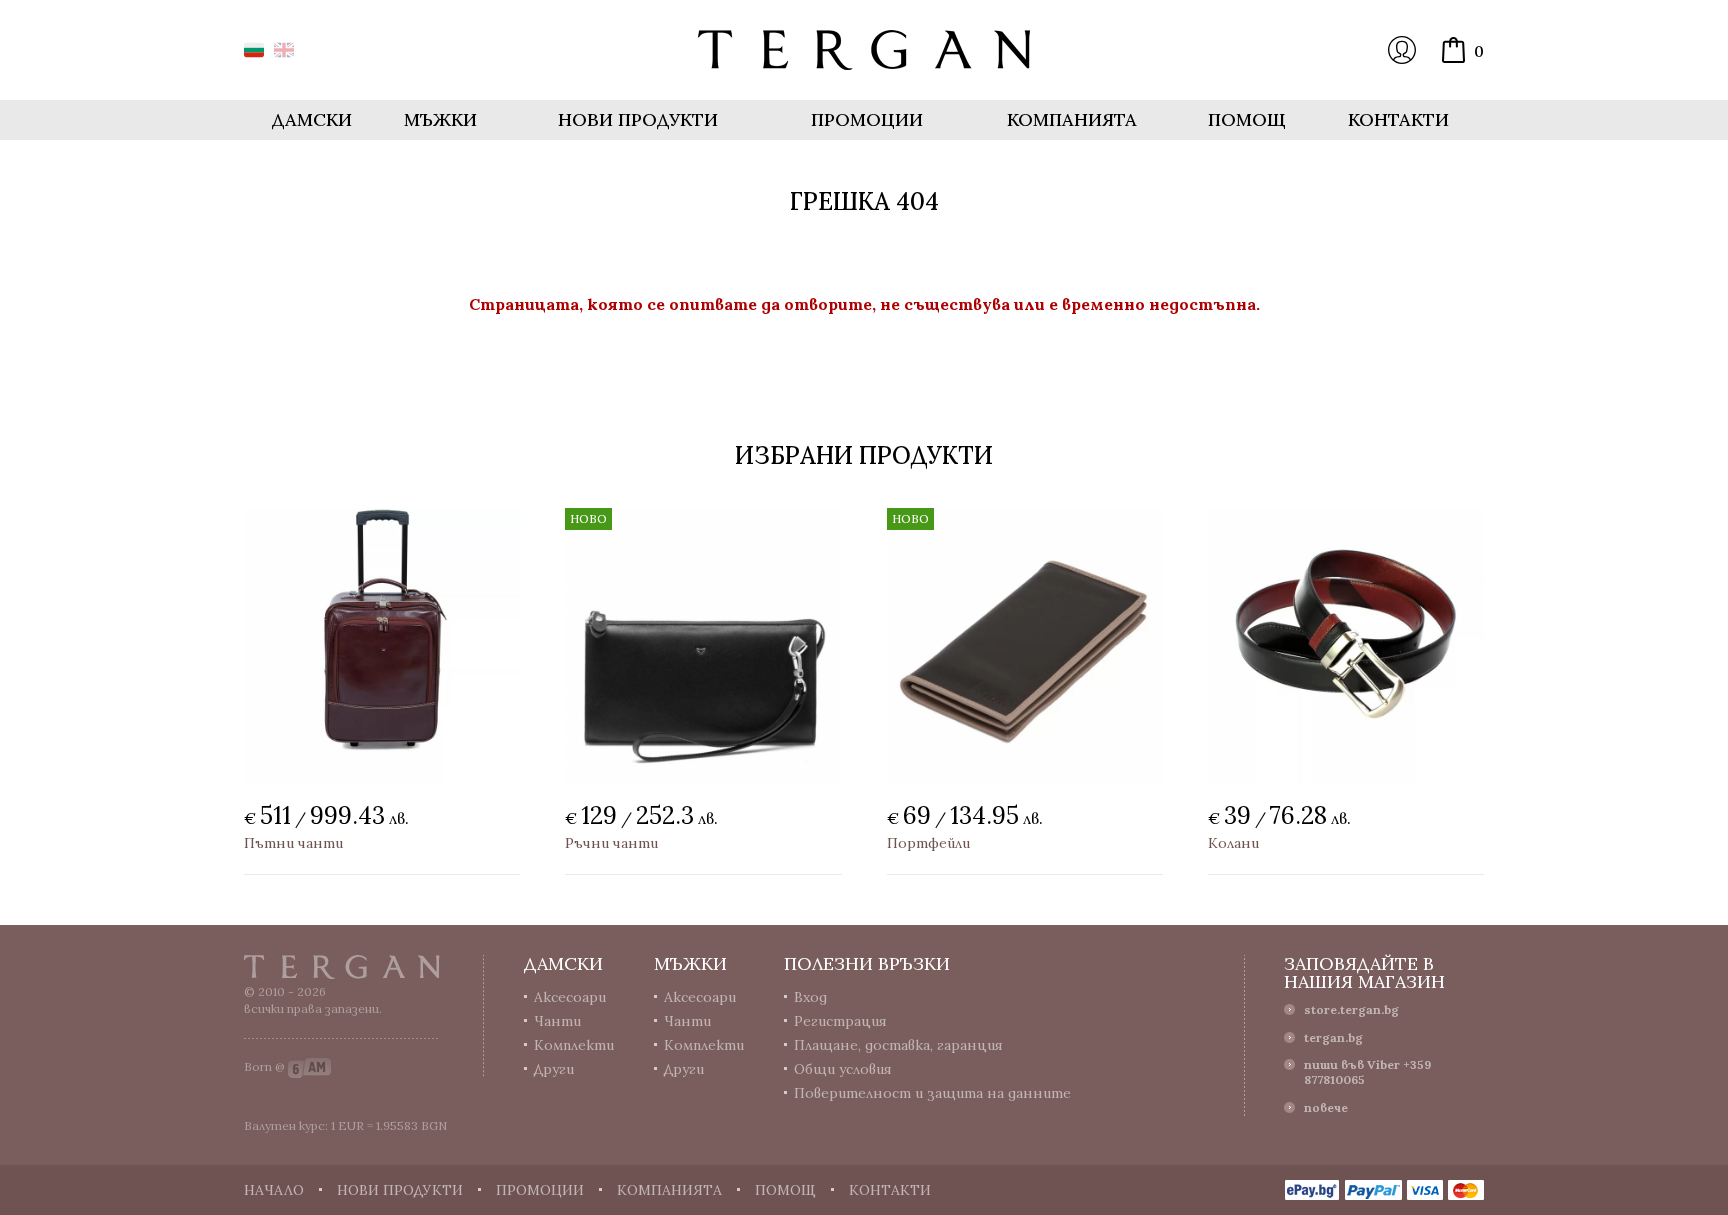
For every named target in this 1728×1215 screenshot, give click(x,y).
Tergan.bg (342, 967)
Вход (1402, 50)
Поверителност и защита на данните (932, 1093)
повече (1326, 1107)
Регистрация (840, 1021)
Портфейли (928, 843)
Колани (1233, 843)
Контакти (1398, 119)
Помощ (1247, 119)
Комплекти (574, 1045)
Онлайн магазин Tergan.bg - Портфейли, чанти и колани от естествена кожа (864, 50)
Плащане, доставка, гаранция (898, 1045)
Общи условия (843, 1069)
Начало (274, 1190)
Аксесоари (570, 997)
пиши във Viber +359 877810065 (1367, 1072)
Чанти (557, 1021)
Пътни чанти (293, 843)
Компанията (1072, 119)
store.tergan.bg (1351, 1009)
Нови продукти (638, 119)
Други (554, 1069)
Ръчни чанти (611, 843)
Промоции (867, 119)
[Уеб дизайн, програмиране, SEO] (309, 1066)
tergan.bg (1333, 1037)
